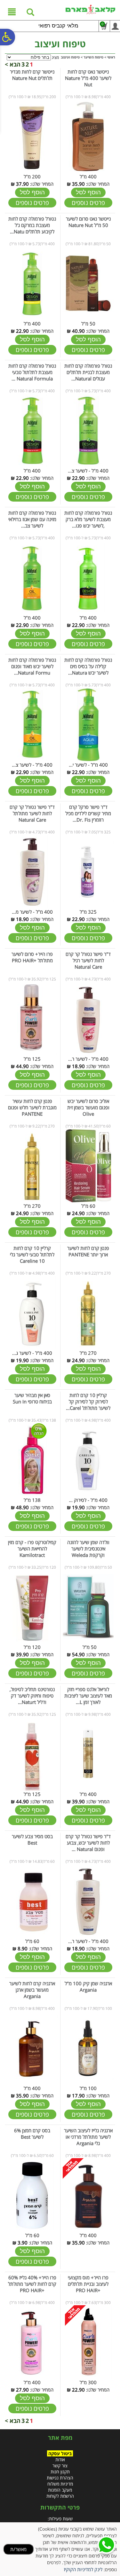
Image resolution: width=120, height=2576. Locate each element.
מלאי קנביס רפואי (58, 26)
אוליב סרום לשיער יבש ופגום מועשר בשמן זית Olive (88, 1107)
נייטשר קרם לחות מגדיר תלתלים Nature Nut (32, 75)
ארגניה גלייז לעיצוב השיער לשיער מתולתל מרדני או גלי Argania (88, 2137)
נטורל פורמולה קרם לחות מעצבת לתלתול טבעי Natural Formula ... (32, 372)
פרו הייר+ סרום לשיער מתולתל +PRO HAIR (32, 957)
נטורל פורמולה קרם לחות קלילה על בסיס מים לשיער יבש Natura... (88, 666)
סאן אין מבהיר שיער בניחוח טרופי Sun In (32, 1398)
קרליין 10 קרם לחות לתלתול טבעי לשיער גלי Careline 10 (32, 1254)
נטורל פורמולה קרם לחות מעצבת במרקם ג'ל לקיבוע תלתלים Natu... (32, 225)
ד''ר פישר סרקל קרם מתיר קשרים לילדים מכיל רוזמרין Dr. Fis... (88, 813)
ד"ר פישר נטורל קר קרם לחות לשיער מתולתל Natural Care (32, 813)
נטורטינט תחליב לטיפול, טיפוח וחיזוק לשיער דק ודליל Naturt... (32, 1696)
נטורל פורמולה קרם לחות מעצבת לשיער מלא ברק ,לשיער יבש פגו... (88, 519)
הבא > (13, 64)
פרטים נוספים (88, 203)
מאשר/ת (18, 2549)
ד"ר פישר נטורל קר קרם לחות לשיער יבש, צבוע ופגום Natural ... (88, 1843)
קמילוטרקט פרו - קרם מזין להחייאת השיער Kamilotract (32, 1549)
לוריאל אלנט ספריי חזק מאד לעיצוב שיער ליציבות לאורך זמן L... (88, 1696)
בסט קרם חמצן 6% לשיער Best (32, 2134)
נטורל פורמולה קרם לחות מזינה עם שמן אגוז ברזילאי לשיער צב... (32, 519)
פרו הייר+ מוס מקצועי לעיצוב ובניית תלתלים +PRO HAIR (88, 2284)
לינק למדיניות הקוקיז (83, 2569)
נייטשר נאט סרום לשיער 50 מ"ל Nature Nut (88, 222)
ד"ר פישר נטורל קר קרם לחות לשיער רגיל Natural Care (88, 960)
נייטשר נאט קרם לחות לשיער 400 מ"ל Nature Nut (88, 78)
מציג (55, 57)
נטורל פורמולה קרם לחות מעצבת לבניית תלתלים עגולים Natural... (88, 372)
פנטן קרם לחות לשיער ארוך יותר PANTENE (88, 1251)
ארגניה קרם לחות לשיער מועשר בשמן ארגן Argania (32, 1990)
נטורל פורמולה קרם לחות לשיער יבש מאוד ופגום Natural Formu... (32, 666)
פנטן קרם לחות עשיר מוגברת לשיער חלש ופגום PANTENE (32, 1107)
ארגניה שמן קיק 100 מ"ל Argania (88, 1987)
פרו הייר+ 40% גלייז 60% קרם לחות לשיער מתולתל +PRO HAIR (32, 2284)
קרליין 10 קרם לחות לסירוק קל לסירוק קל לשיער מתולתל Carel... (88, 1401)
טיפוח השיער (93, 57)
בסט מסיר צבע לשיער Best (32, 1839)
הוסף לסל (88, 192)
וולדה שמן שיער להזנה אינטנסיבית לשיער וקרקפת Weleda (88, 1549)
